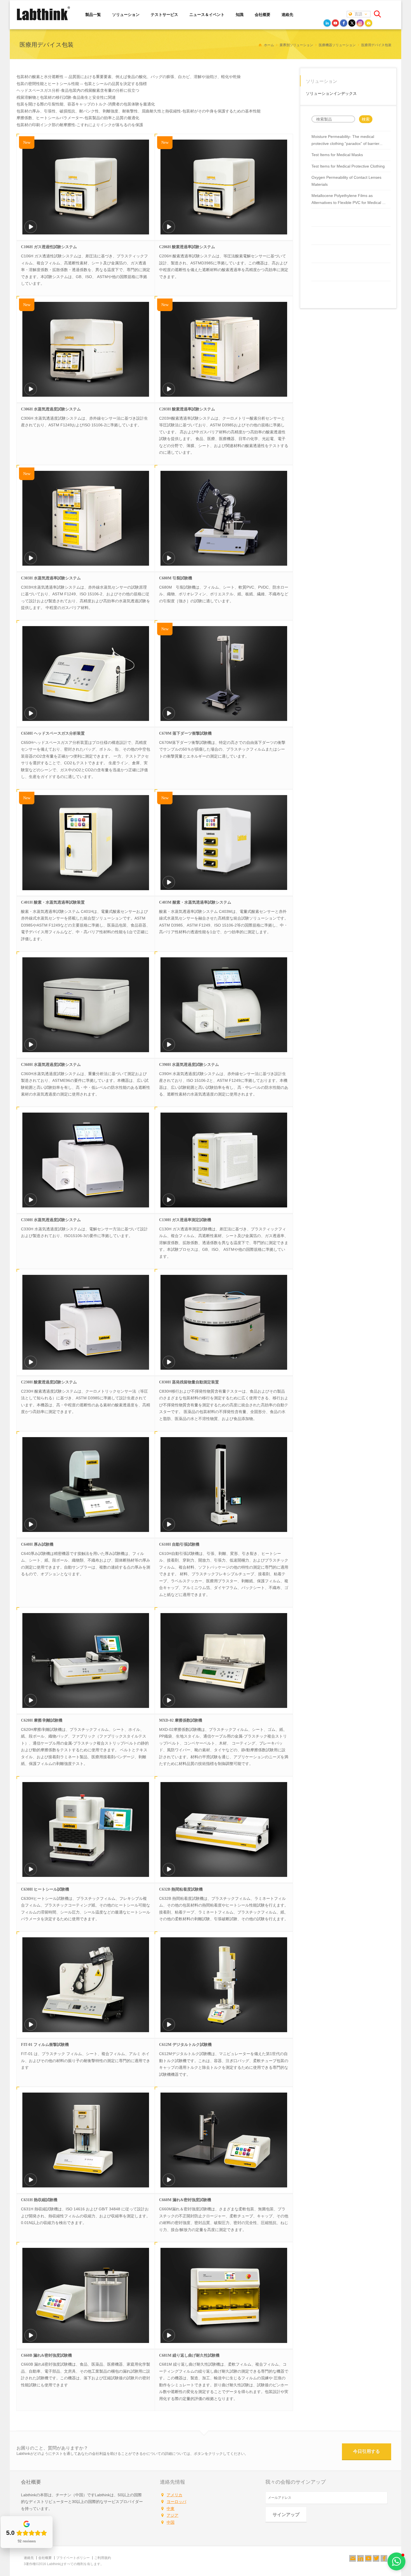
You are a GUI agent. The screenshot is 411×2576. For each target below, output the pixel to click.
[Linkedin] (360, 2558)
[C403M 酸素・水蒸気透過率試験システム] (169, 886)
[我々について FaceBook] (384, 2558)
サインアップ (286, 2515)
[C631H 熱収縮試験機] (31, 2184)
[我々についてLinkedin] (360, 2558)
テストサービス (164, 14)
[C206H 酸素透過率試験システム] (169, 230)
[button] (396, 2561)
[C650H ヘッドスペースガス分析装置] (31, 717)
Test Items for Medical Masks (337, 155)
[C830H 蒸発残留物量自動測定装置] (169, 1366)
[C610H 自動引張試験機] (169, 1528)
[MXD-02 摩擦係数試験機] (169, 1704)
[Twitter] (376, 2558)
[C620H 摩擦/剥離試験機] (31, 1704)
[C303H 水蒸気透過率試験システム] (31, 562)
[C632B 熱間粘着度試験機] (169, 1873)
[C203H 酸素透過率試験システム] (169, 393)
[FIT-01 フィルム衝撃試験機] (31, 2028)
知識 (240, 14)
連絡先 (287, 14)
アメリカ (174, 2495)
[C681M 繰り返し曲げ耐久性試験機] (169, 2339)
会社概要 (263, 14)
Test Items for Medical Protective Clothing (348, 166)
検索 (366, 119)
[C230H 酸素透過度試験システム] (31, 1366)
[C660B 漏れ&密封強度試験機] (31, 2339)
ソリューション (126, 14)
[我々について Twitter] (376, 2558)
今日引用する (367, 2451)
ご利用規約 (103, 2558)
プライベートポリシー (73, 2558)
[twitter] (352, 23)
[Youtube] (368, 2558)
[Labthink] (43, 20)
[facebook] (344, 23)
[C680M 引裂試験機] (169, 562)
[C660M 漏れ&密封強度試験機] (169, 2184)
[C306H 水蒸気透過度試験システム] (31, 393)
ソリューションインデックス (331, 93)
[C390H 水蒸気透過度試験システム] (169, 1048)
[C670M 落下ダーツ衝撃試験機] (169, 717)
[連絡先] (353, 2558)
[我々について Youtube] (368, 2558)
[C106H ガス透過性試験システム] (31, 230)
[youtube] (336, 23)
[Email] (369, 23)
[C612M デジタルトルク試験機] (169, 2028)
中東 (171, 2509)
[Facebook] (384, 2558)
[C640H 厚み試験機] (31, 1528)
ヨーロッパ (176, 2502)
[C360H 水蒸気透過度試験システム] (31, 1048)
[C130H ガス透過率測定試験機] (169, 1204)
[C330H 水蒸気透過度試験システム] (31, 1204)
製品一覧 (93, 14)
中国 (171, 2522)
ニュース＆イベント (207, 14)
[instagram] (360, 23)
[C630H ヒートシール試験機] (31, 1873)
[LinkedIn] (327, 23)
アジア (173, 2515)
